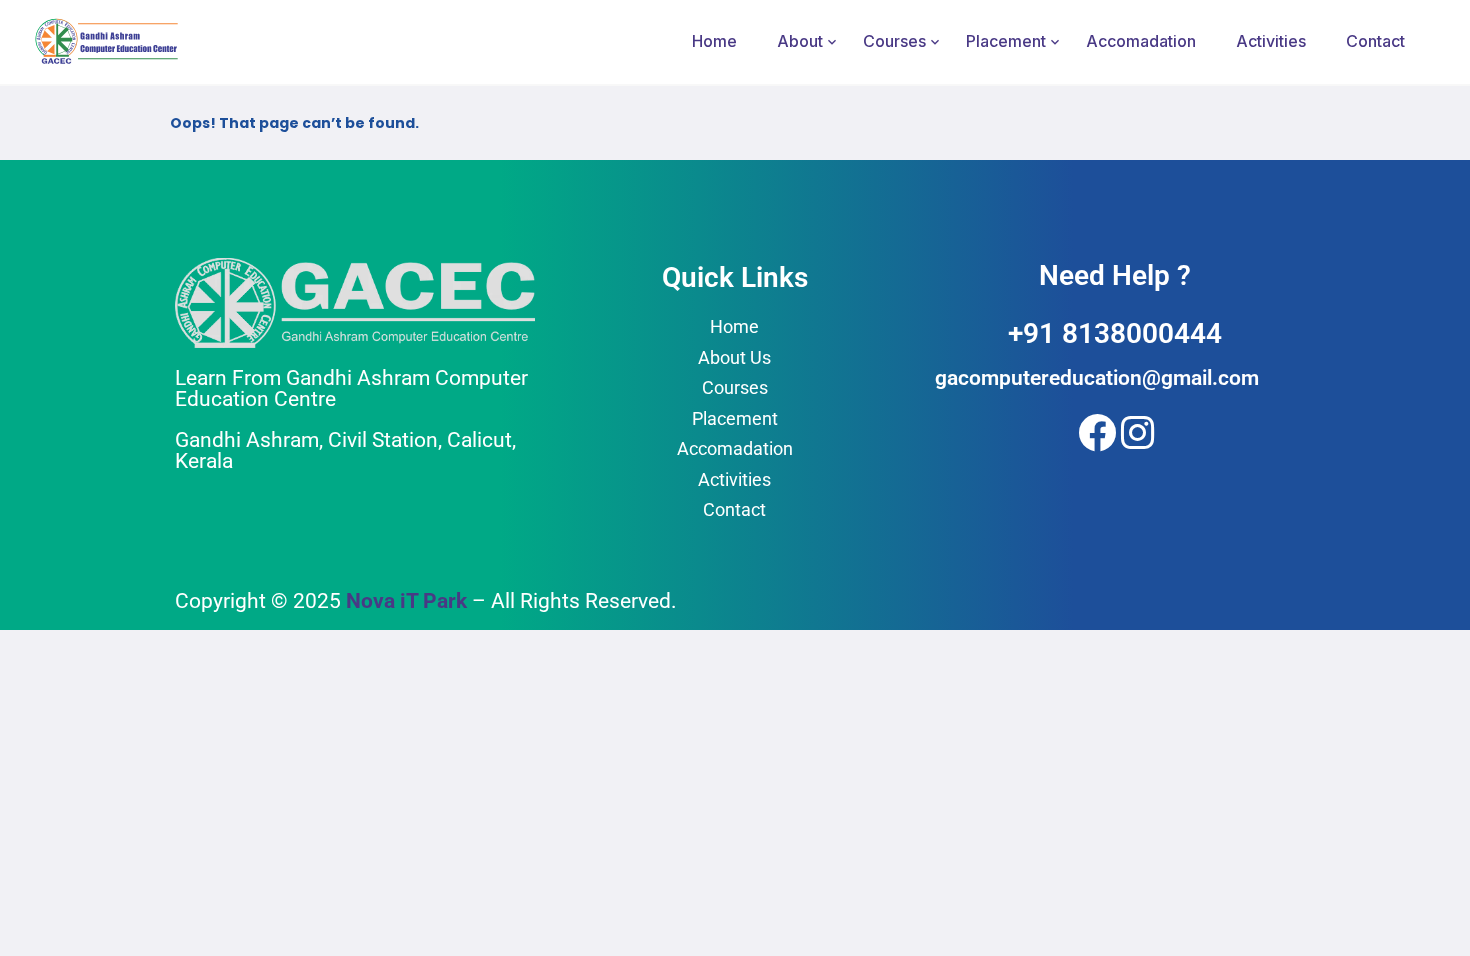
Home (714, 41)
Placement (1006, 41)
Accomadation (1141, 41)
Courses (894, 41)
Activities (1271, 41)
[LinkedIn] (1136, 429)
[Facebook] (1093, 429)
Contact (1375, 41)
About (800, 41)
